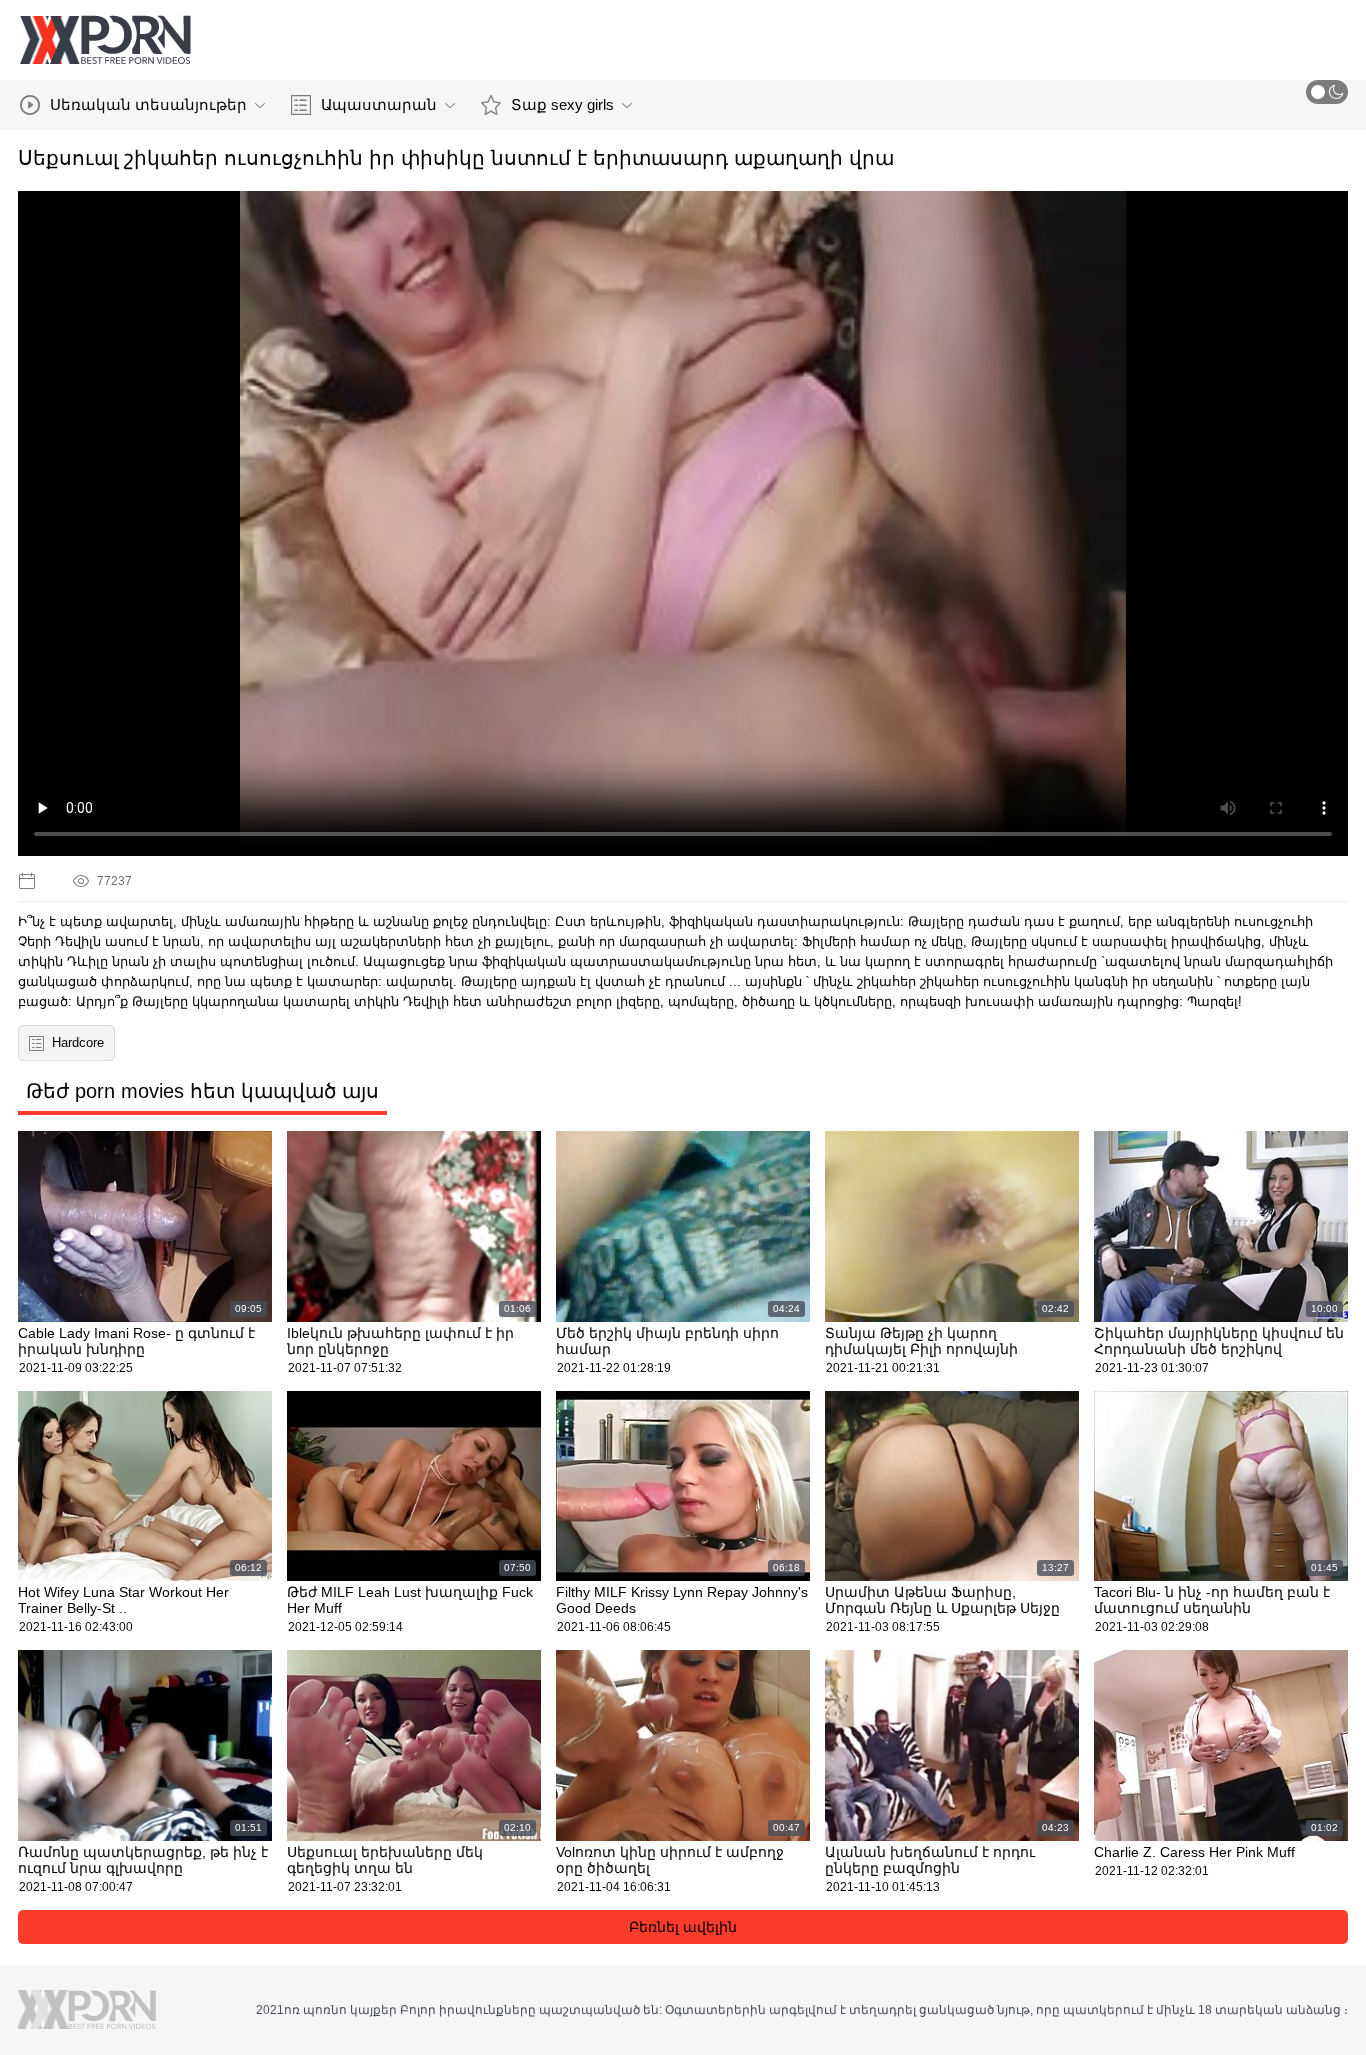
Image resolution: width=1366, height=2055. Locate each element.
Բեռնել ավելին (683, 1927)
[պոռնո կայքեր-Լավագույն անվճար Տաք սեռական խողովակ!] (105, 40)
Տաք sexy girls (562, 104)
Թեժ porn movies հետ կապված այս (202, 1091)
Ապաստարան (379, 104)
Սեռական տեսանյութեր (148, 104)
